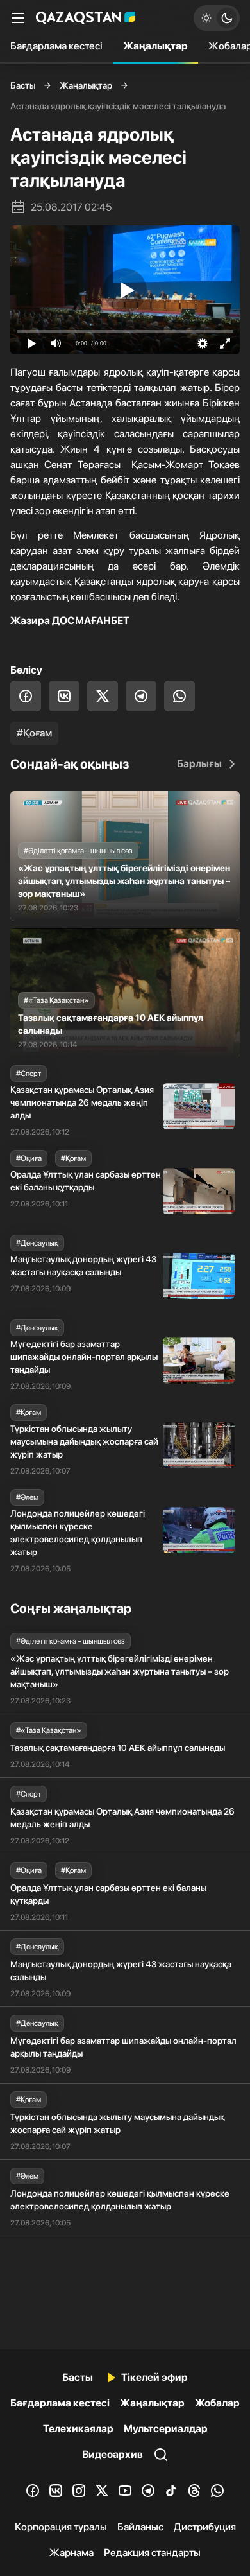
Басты (23, 85)
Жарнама (71, 2553)
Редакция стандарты (152, 2553)
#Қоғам (34, 733)
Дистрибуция (205, 2527)
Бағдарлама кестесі (56, 46)
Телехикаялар (78, 2429)
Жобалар (217, 2403)
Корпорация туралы (61, 2527)
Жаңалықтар (155, 46)
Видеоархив (113, 2454)
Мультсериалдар (166, 2429)
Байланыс (140, 2527)
